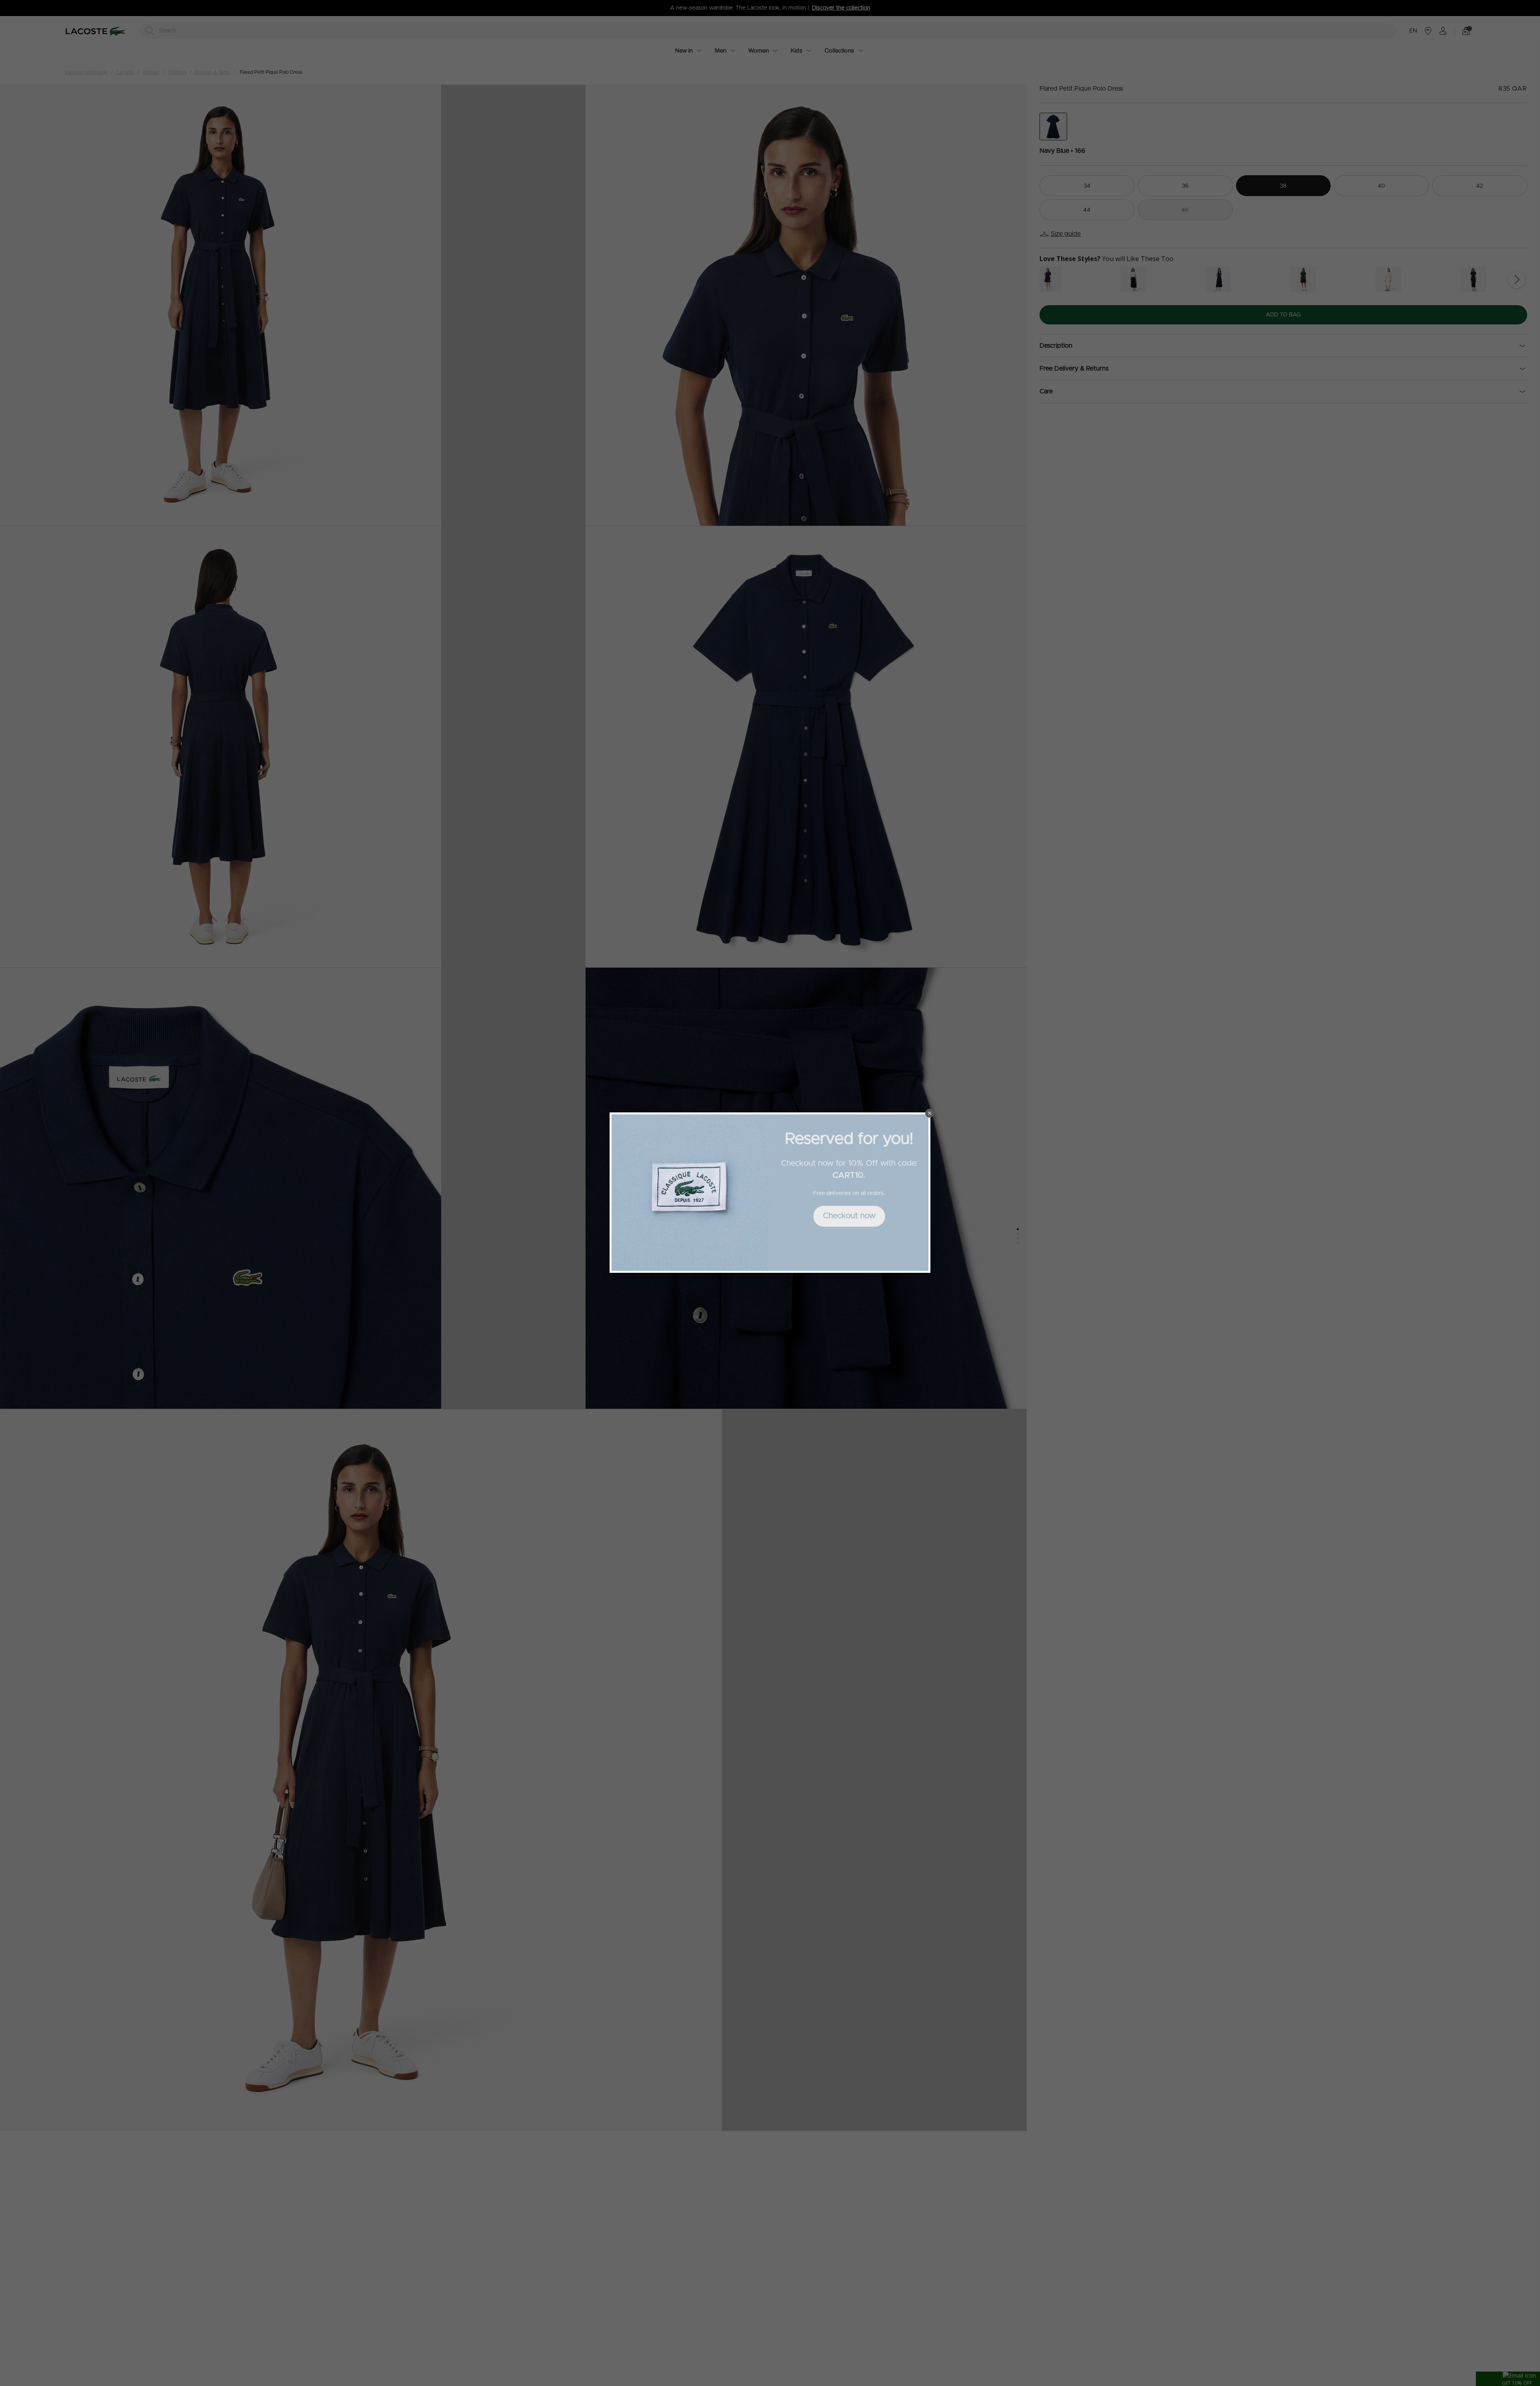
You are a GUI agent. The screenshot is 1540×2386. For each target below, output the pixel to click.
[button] (930, 1113)
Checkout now (849, 1216)
